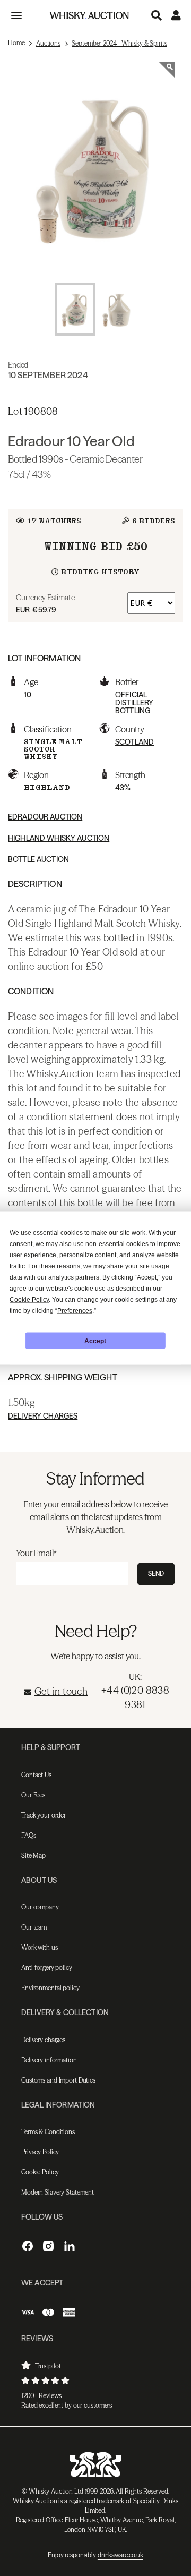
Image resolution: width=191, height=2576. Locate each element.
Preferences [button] (75, 1311)
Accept (95, 1341)
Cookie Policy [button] (29, 1300)
